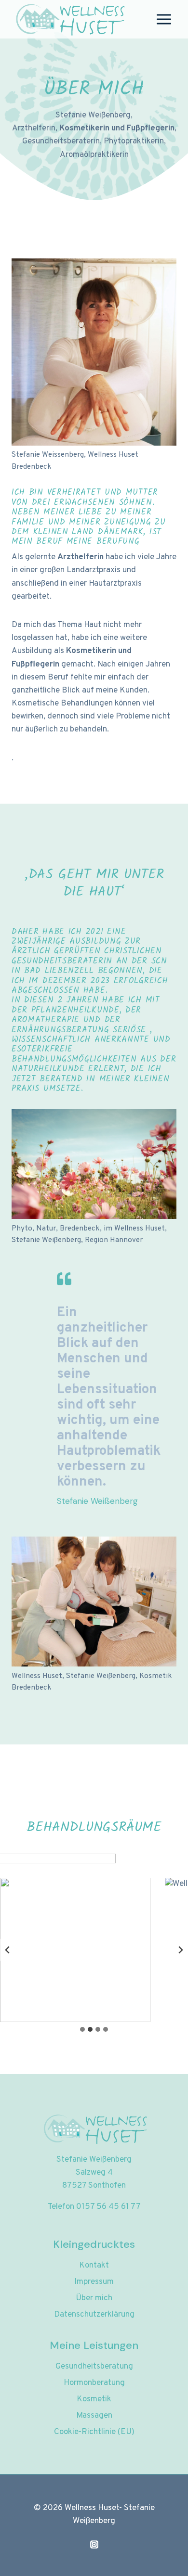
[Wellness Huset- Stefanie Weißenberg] (69, 19)
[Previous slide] (8, 1950)
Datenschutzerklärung (94, 2315)
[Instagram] (94, 2544)
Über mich (94, 2298)
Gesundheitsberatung (94, 2367)
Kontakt (94, 2266)
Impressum (94, 2282)
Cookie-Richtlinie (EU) (94, 2432)
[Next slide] (180, 1950)
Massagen (94, 2416)
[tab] (82, 2029)
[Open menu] (164, 19)
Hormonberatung (94, 2383)
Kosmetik (94, 2399)
